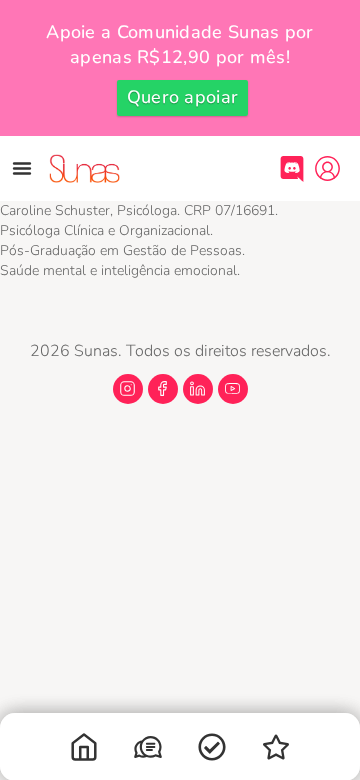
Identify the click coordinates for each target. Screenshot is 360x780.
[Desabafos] (148, 751)
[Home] (84, 751)
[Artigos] (212, 751)
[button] (22, 168)
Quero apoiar (183, 97)
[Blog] (276, 751)
